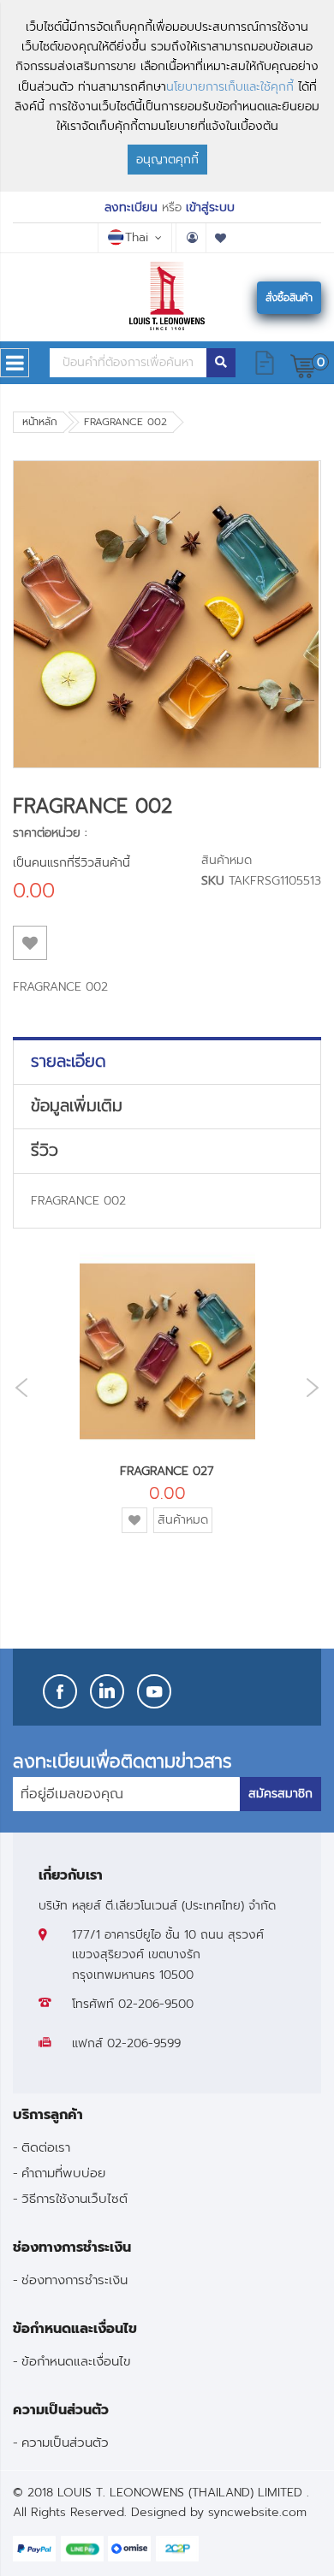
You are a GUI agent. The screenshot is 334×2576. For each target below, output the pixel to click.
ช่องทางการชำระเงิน (75, 2280)
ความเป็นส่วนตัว (65, 2442)
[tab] (167, 1062)
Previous (17, 1388)
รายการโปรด (221, 238)
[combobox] (128, 363)
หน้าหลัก (40, 422)
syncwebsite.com (257, 2512)
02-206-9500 (156, 2004)
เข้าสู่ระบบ (210, 207)
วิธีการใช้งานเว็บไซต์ (75, 2198)
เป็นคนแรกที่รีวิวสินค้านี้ (72, 863)
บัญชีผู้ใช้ (191, 238)
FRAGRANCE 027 (167, 1471)
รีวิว (45, 1151)
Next (317, 1387)
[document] (167, 96)
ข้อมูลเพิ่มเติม (77, 1106)
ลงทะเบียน (131, 207)
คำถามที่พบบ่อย (63, 2173)
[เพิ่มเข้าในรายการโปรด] (30, 943)
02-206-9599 (144, 2043)
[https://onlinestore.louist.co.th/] (167, 296)
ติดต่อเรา (46, 2147)
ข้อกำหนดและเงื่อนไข (76, 2361)
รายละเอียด (69, 1062)
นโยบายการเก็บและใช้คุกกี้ (230, 87)
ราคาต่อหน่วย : (50, 833)
